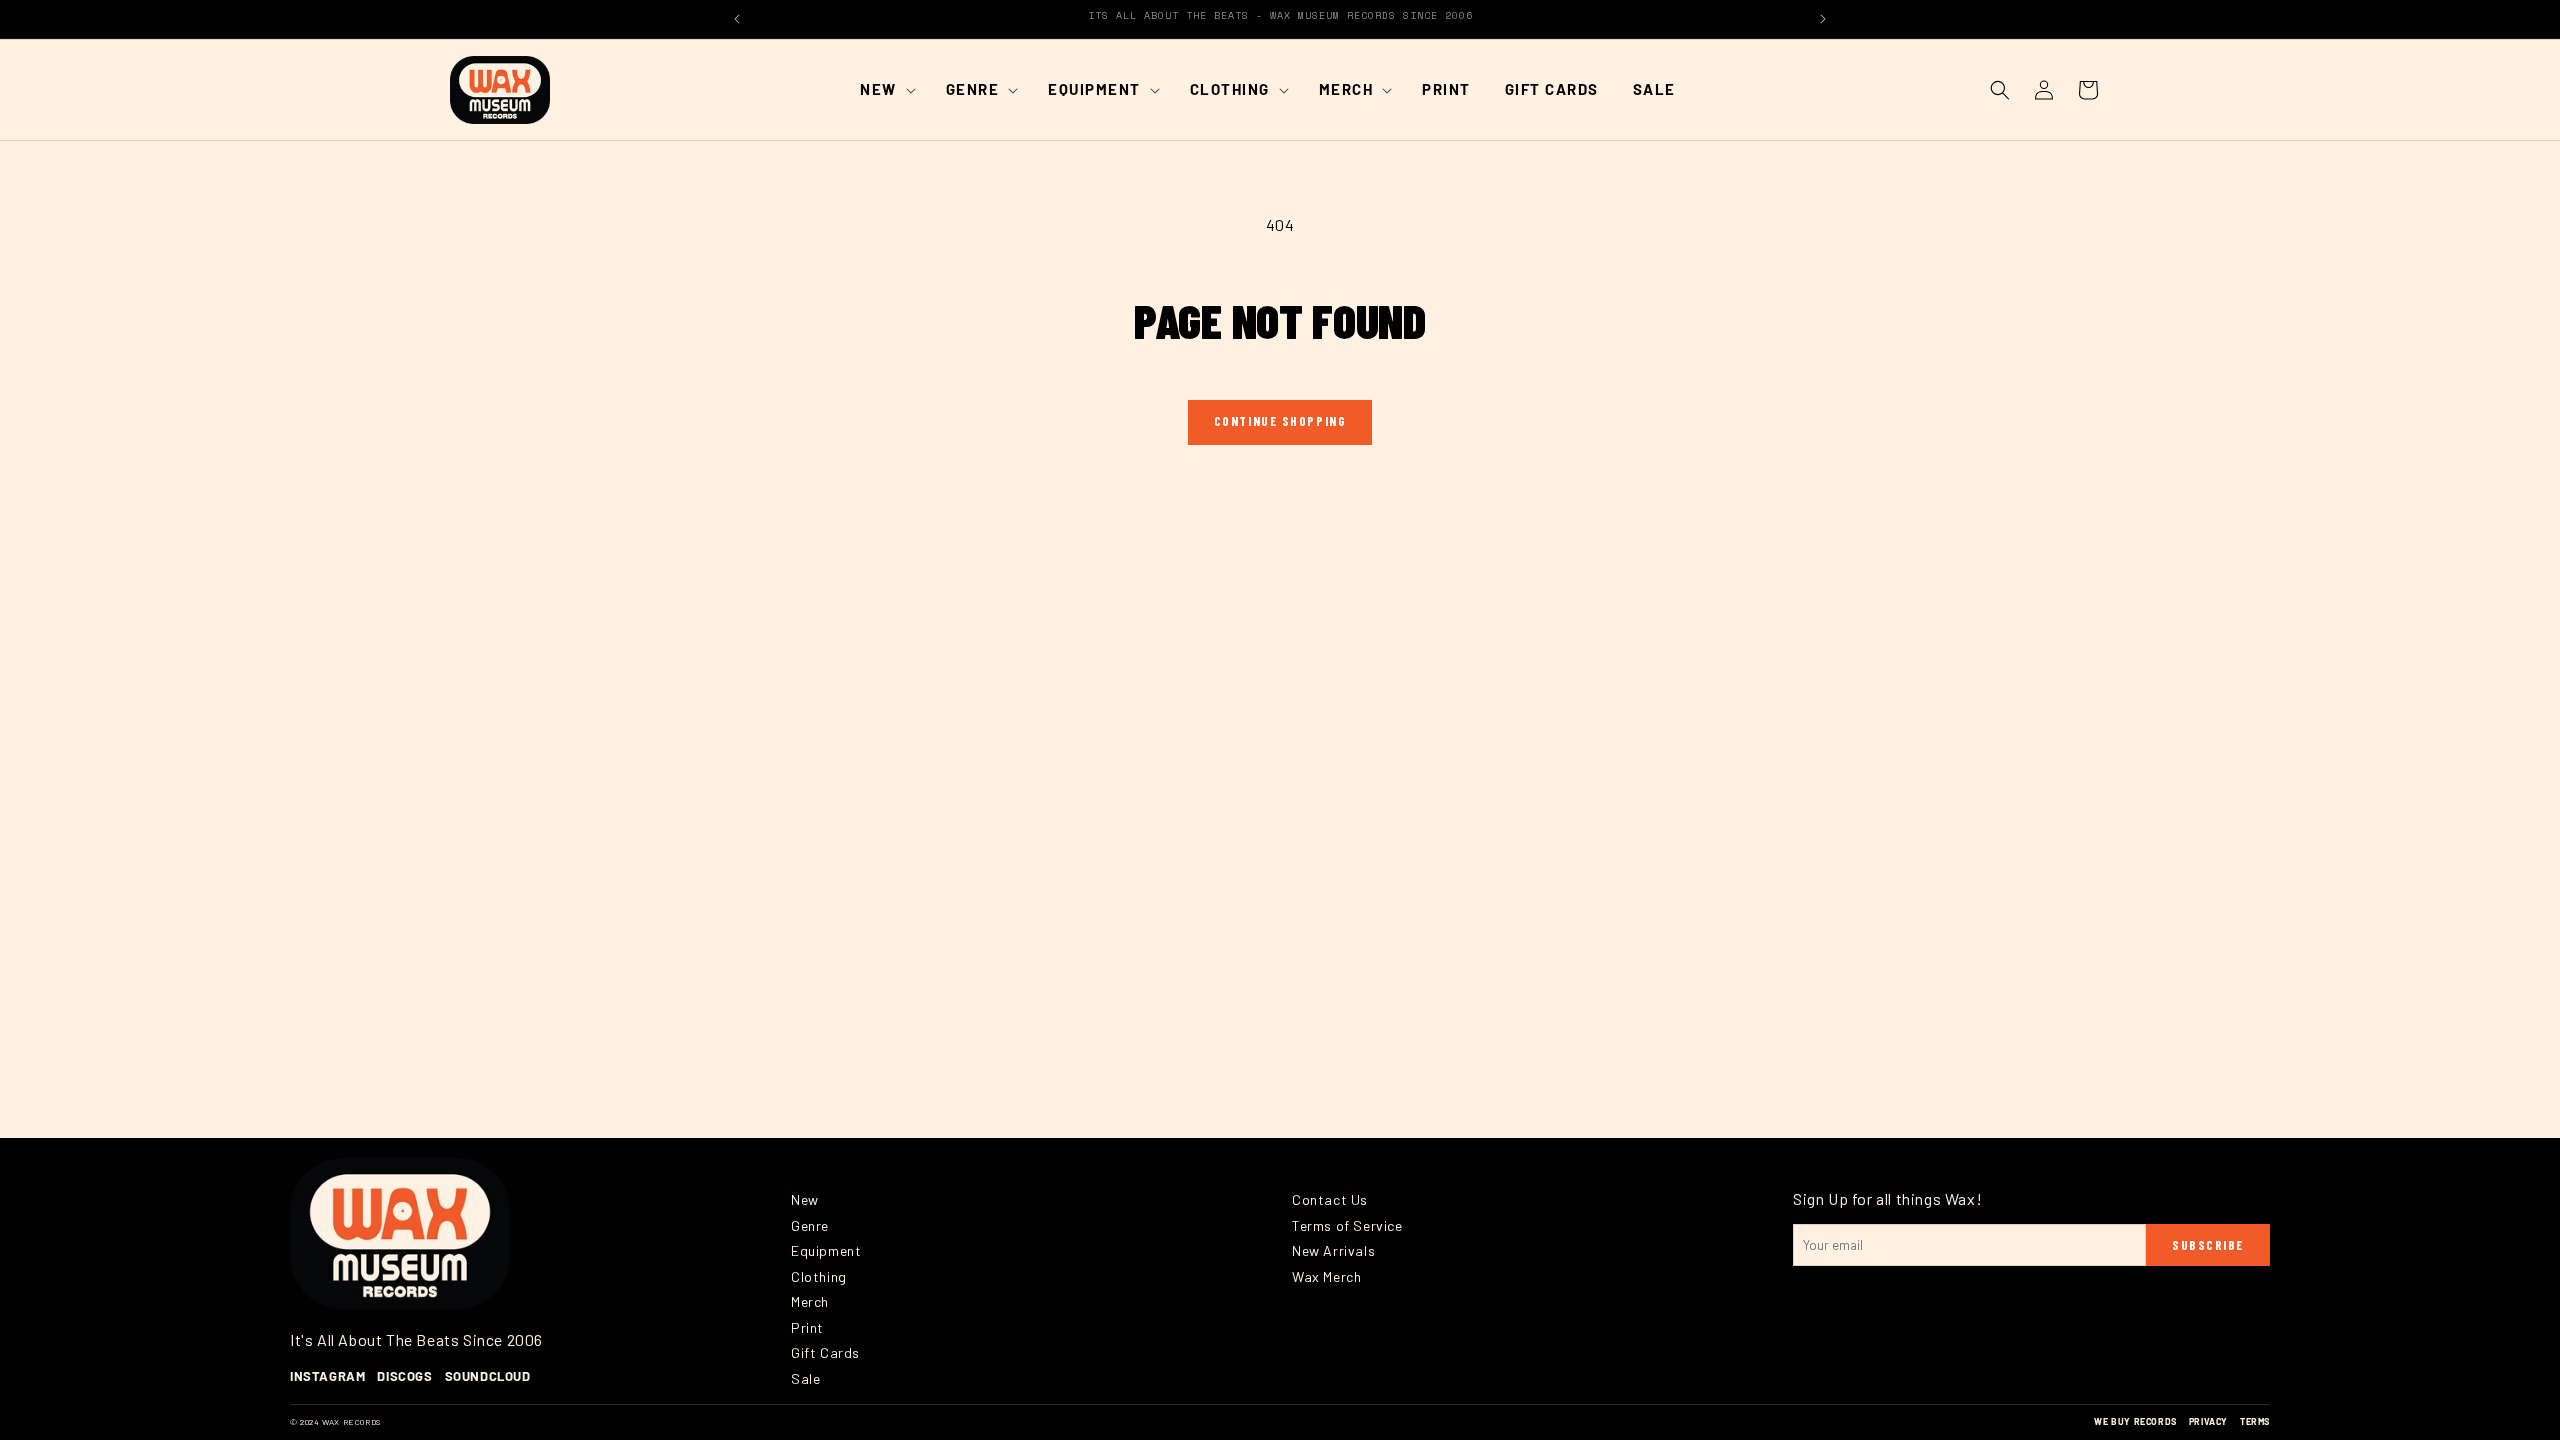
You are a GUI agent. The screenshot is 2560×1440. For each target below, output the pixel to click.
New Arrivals (1333, 1250)
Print (807, 1327)
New (805, 1199)
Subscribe (2208, 1245)
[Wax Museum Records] (400, 1233)
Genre (810, 1225)
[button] (886, 90)
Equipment (826, 1250)
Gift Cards (825, 1352)
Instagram (327, 1376)
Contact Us (1330, 1199)
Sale (805, 1378)
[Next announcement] (1823, 19)
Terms (2255, 1421)
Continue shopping (1280, 421)
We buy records (2135, 1421)
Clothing (819, 1276)
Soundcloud (488, 1376)
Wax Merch (1326, 1276)
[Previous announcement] (737, 19)
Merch (810, 1301)
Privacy (2208, 1421)
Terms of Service (1347, 1225)
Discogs (404, 1376)
